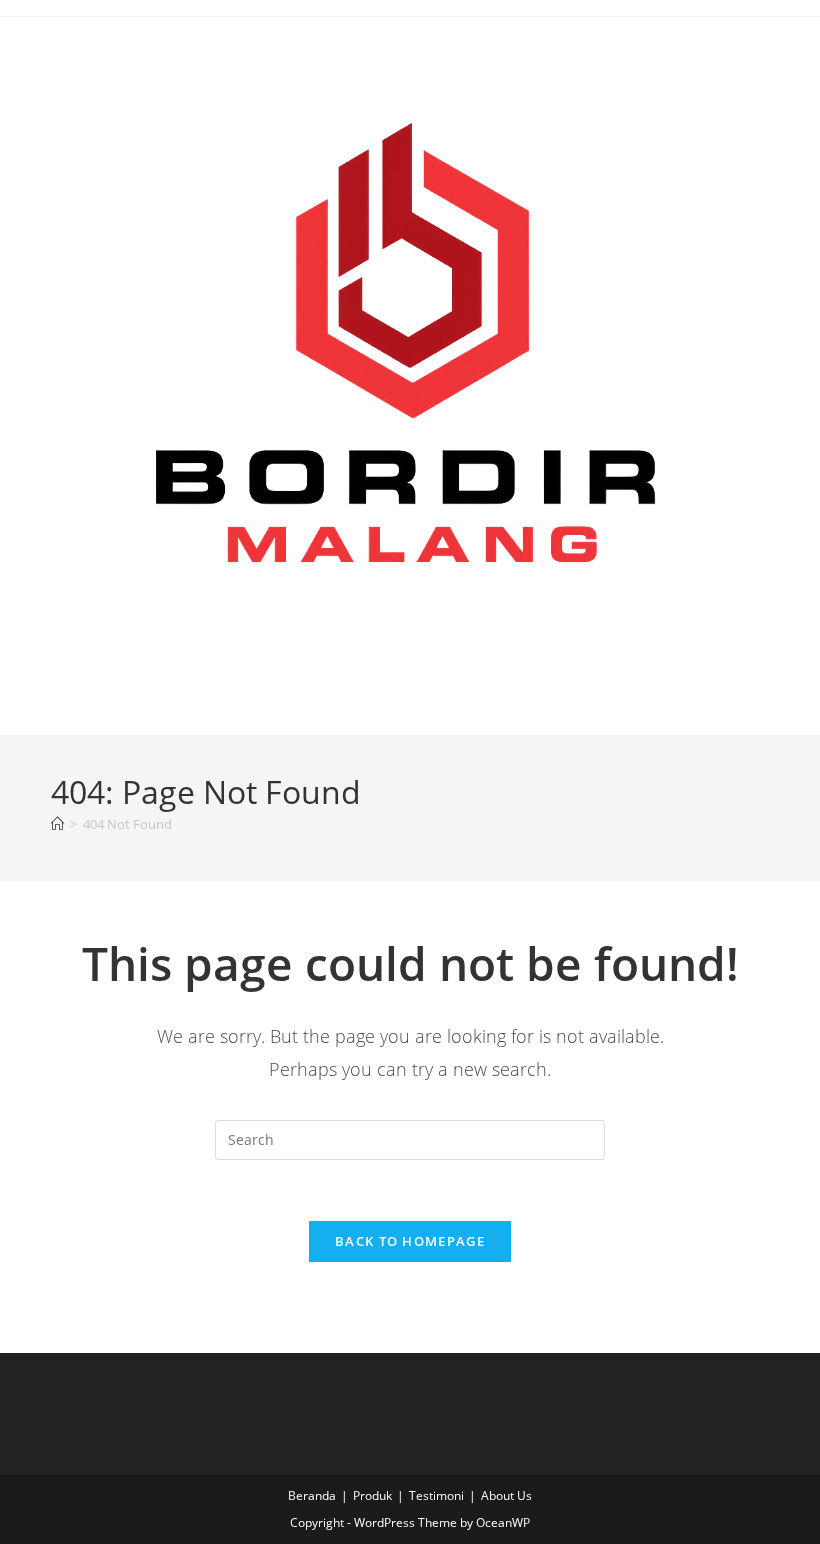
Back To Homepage (410, 1241)
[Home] (57, 824)
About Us (506, 1495)
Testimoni (436, 1495)
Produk (372, 1495)
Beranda (312, 1495)
